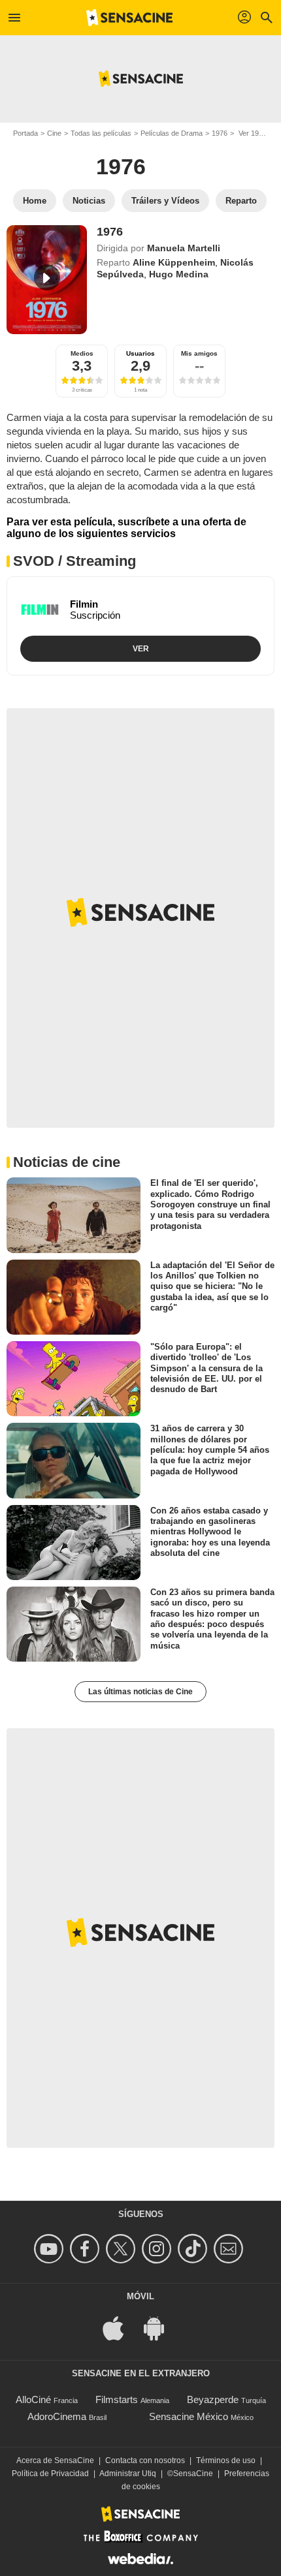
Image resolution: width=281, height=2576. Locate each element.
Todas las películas (101, 133)
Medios (82, 353)
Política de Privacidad (50, 2474)
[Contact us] (230, 2249)
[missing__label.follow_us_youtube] (51, 2249)
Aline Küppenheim (174, 262)
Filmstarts (117, 2399)
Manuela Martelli (184, 248)
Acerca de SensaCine (55, 2460)
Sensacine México (189, 2416)
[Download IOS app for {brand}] (120, 2328)
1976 (220, 133)
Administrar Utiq (128, 2474)
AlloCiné (33, 2399)
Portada (25, 133)
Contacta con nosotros (145, 2460)
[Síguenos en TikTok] (194, 2249)
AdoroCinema (57, 2416)
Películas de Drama (172, 133)
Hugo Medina (179, 274)
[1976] (47, 280)
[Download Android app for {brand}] (161, 2328)
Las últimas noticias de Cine (140, 1692)
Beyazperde (213, 2399)
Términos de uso (226, 2460)
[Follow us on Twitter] (123, 2249)
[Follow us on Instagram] (158, 2249)
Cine (54, 133)
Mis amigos (199, 353)
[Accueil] (129, 18)
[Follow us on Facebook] (87, 2249)
